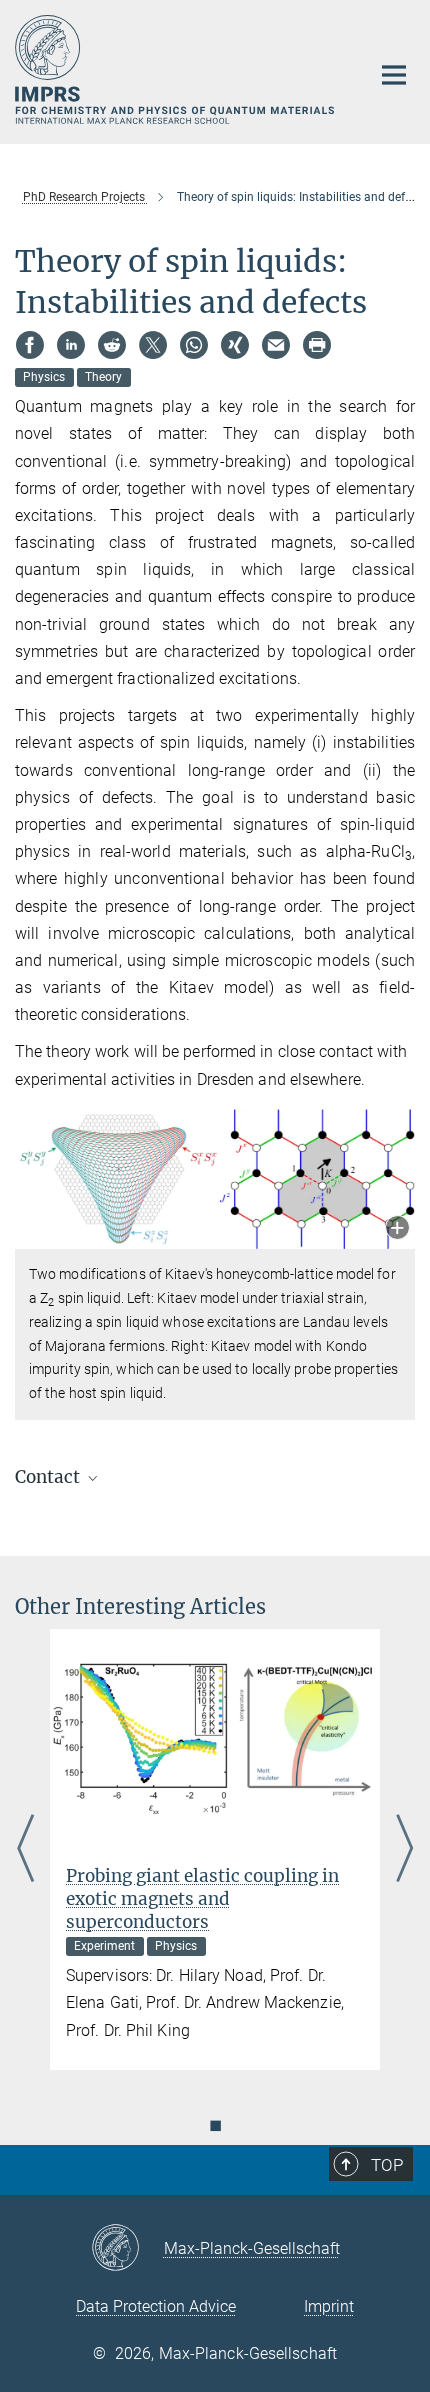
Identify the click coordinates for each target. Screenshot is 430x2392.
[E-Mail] (276, 345)
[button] (397, 1229)
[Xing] (235, 345)
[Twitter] (153, 345)
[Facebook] (30, 345)
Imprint (329, 2306)
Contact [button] (49, 1477)
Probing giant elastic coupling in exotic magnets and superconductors (202, 1899)
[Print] (317, 345)
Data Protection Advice (156, 2306)
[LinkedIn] (71, 345)
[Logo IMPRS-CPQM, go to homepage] (177, 69)
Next (404, 1849)
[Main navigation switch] (394, 75)
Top (387, 2165)
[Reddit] (112, 345)
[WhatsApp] (194, 345)
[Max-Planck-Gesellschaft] (127, 2249)
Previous (25, 1849)
